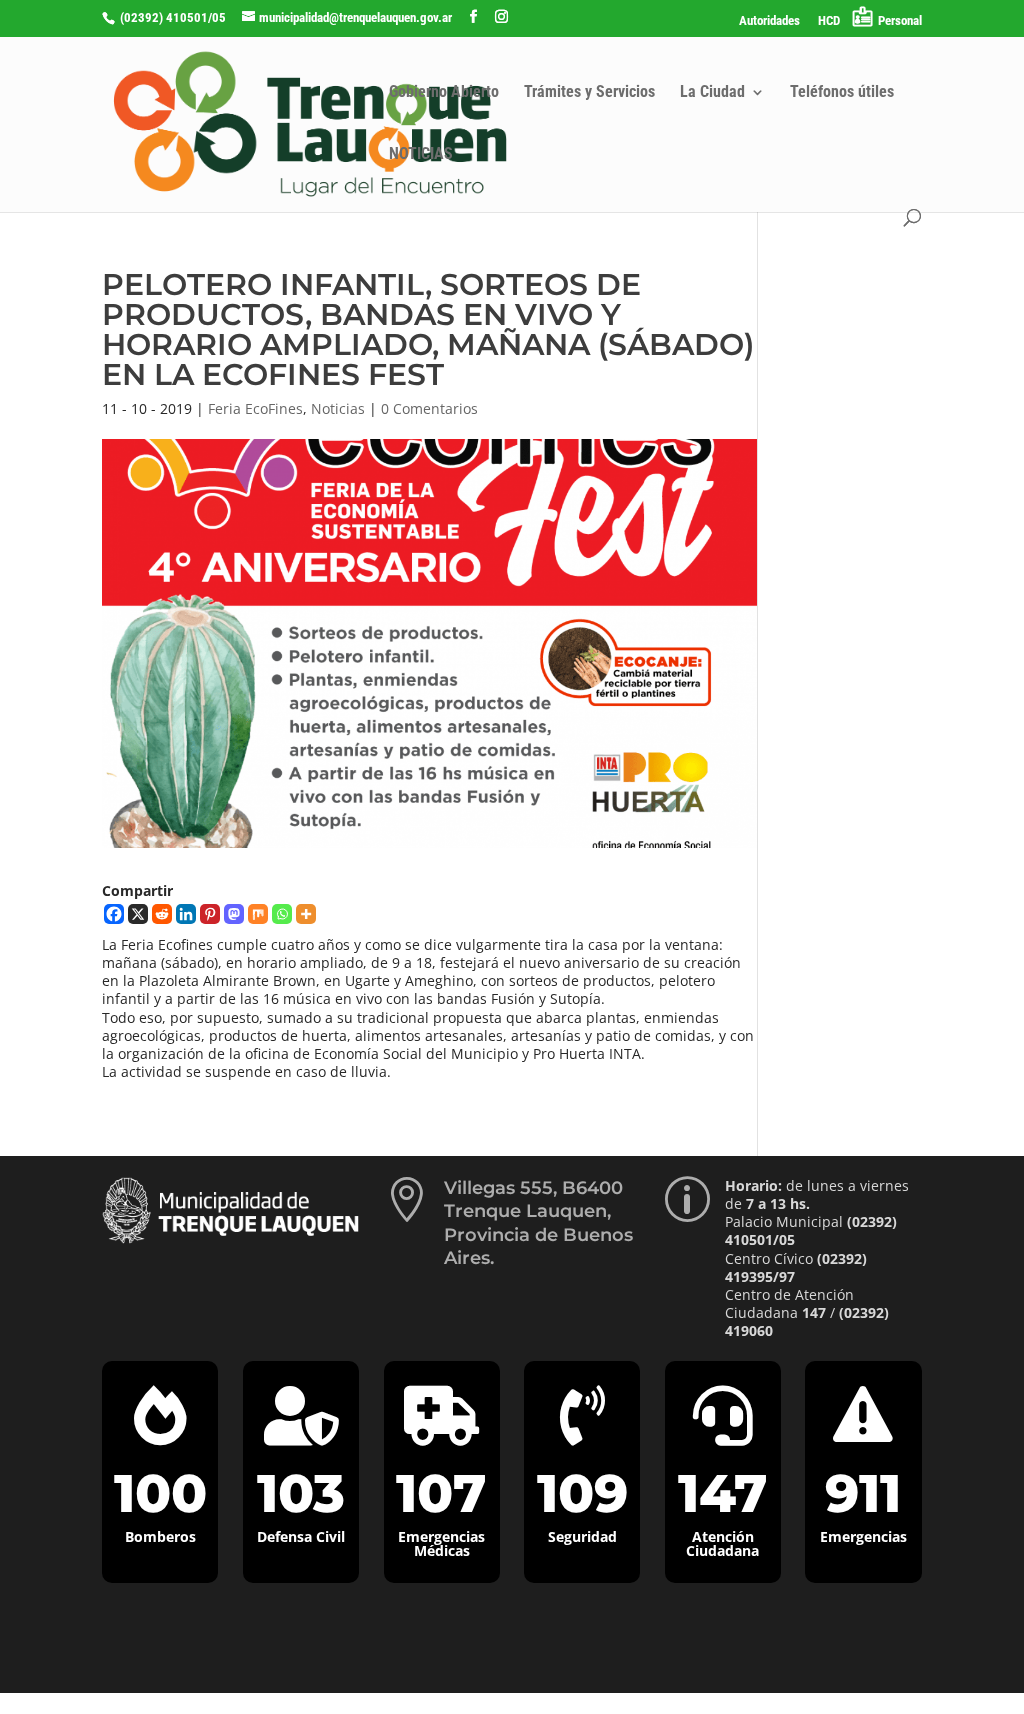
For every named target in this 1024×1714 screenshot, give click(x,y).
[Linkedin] (186, 914)
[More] (306, 914)
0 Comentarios (429, 408)
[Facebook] (114, 914)
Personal (900, 20)
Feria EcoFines (255, 408)
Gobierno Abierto (444, 93)
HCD (829, 21)
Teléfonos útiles (842, 93)
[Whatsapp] (282, 914)
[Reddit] (162, 914)
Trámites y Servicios (589, 93)
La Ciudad (712, 93)
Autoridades (769, 21)
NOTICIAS (421, 155)
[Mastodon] (234, 914)
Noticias (338, 408)
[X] (138, 914)
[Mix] (258, 914)
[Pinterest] (210, 914)
